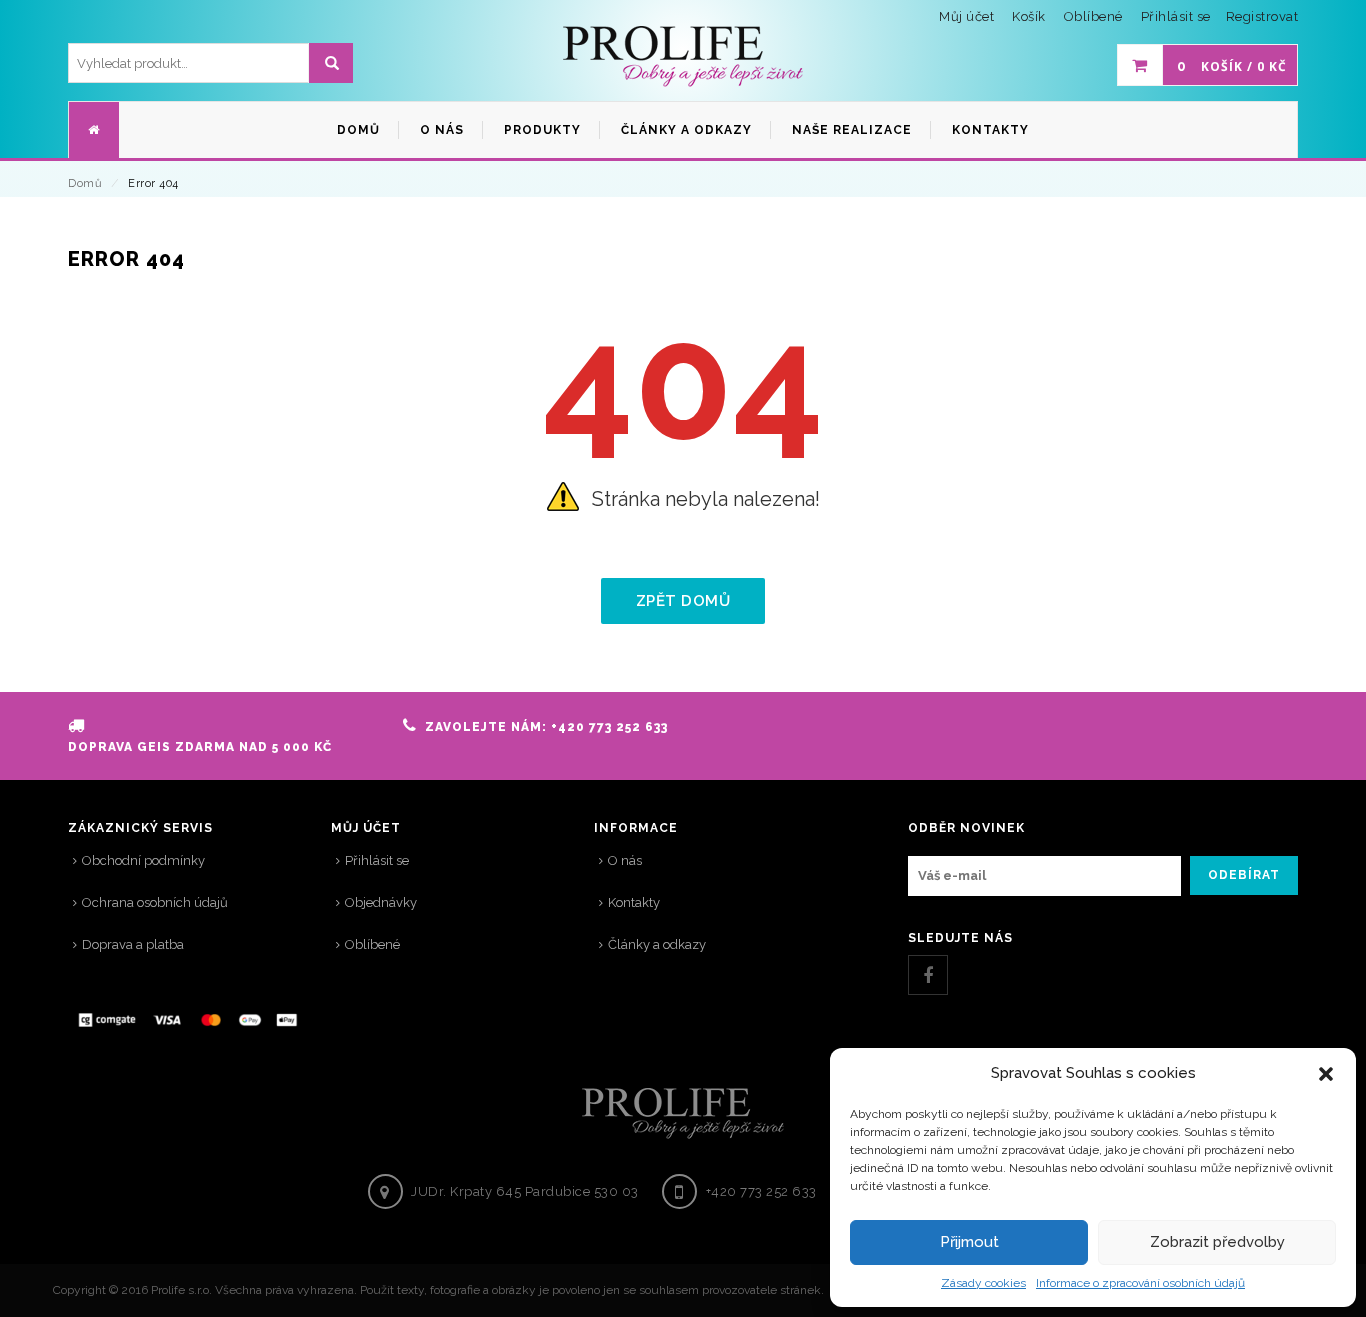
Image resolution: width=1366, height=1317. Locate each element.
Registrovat (1262, 16)
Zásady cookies (983, 1283)
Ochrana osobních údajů (155, 902)
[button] (1326, 1074)
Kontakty (634, 902)
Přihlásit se (1176, 16)
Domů (85, 183)
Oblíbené (372, 944)
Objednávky (381, 902)
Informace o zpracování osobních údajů (1140, 1283)
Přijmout (969, 1242)
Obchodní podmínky (143, 860)
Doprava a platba (133, 944)
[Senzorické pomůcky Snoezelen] (683, 57)
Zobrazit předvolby (1217, 1242)
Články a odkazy (657, 944)
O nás (625, 860)
